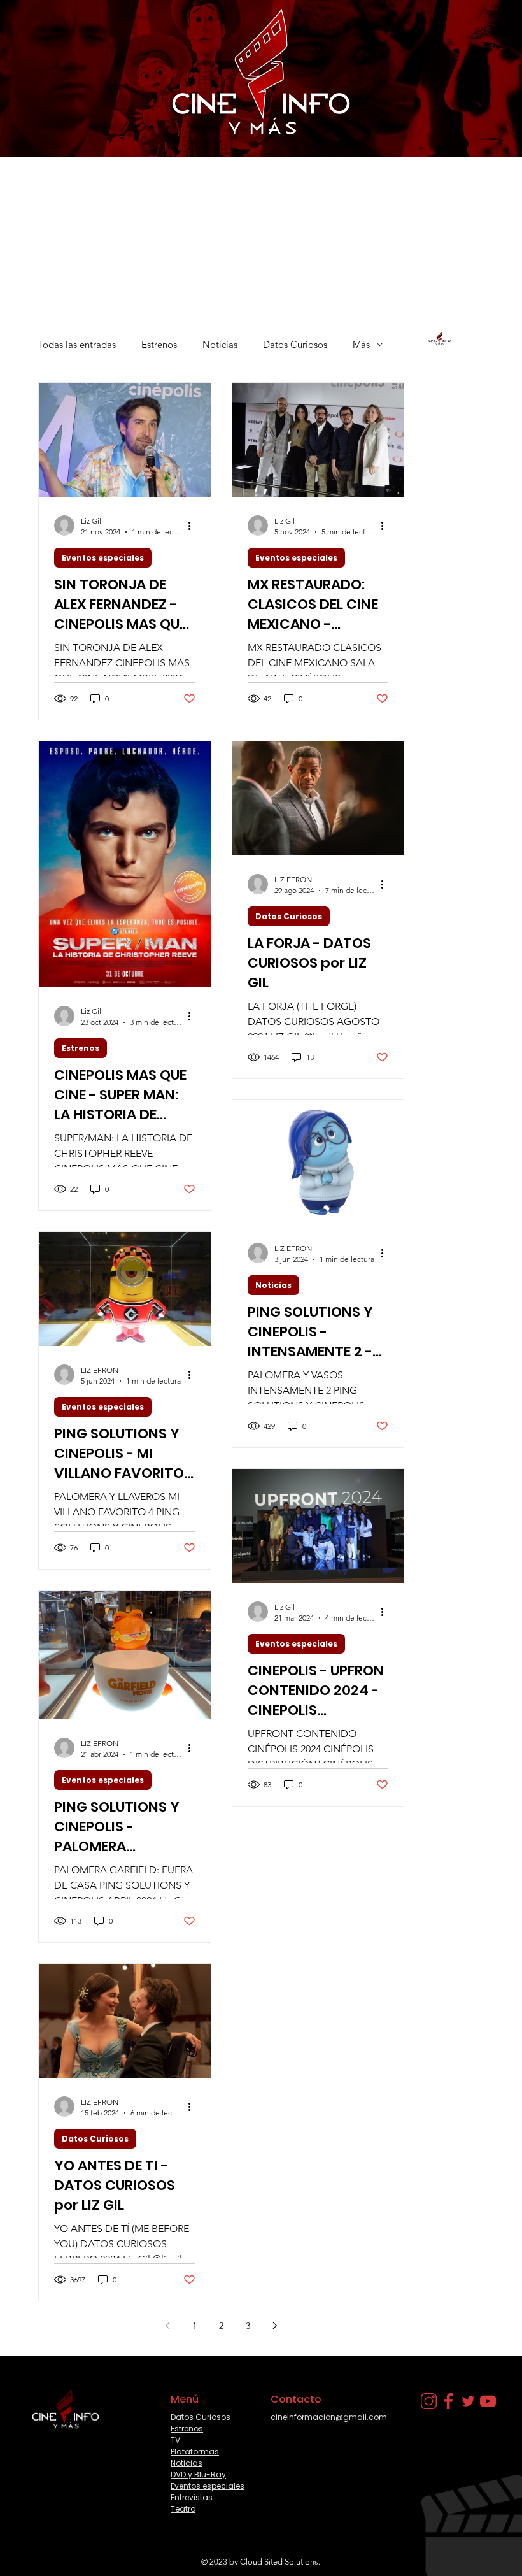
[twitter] (468, 2401)
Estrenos (159, 344)
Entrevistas (192, 2497)
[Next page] (275, 2326)
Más (361, 344)
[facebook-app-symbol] (448, 2401)
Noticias (220, 344)
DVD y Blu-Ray (198, 2474)
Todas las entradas (77, 344)
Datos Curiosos (295, 344)
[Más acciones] (194, 526)
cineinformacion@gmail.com (329, 2417)
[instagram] (429, 2401)
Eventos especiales (103, 558)
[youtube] (488, 2401)
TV (175, 2440)
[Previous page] (168, 2326)
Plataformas (195, 2451)
